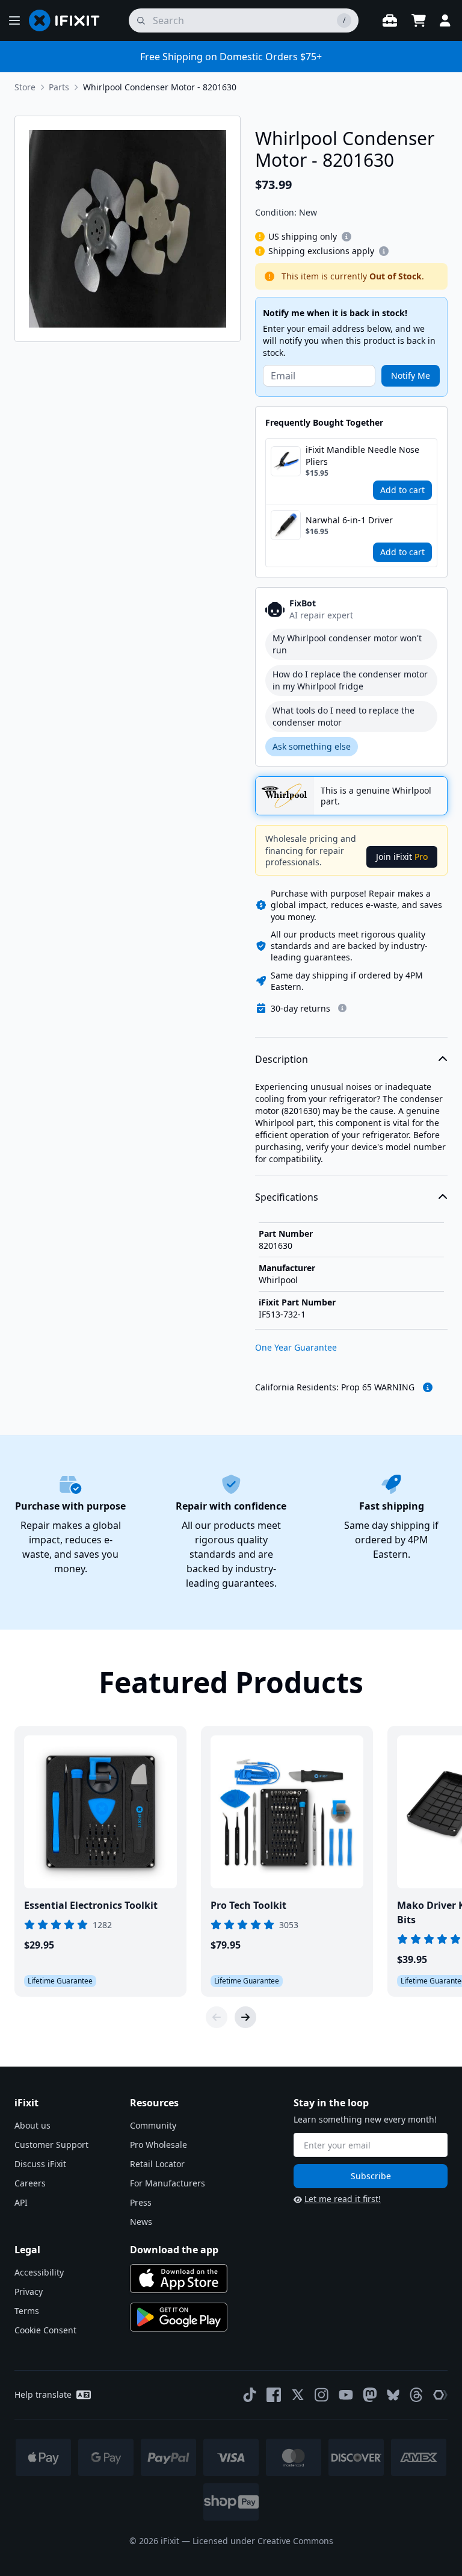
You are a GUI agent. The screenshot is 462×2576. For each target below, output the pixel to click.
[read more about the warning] (428, 1387)
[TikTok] (250, 2395)
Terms (27, 2311)
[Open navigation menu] (14, 20)
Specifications (287, 1197)
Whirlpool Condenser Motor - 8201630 (160, 87)
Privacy (29, 2291)
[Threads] (416, 2395)
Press (141, 2202)
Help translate (43, 2394)
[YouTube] (346, 2395)
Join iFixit (402, 857)
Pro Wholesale (159, 2145)
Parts (59, 87)
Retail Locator (157, 2164)
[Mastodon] (370, 2395)
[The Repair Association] (440, 2395)
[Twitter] (298, 2395)
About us (32, 2125)
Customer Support (51, 2145)
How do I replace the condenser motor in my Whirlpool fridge (350, 680)
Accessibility (39, 2272)
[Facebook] (274, 2395)
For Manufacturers (168, 2183)
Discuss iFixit (40, 2164)
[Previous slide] (217, 2017)
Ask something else (312, 746)
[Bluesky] (393, 2395)
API (21, 2202)
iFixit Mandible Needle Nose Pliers (362, 456)
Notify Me (411, 375)
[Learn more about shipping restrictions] (346, 237)
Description (282, 1059)
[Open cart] (419, 20)
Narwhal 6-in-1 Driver (349, 520)
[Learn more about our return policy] (342, 1008)
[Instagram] (322, 2395)
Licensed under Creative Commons (263, 2541)
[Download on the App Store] (179, 2279)
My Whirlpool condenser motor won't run (347, 644)
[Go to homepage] (69, 20)
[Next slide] (245, 2017)
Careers (30, 2183)
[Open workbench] (390, 20)
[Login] (445, 20)
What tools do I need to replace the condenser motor (343, 716)
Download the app (174, 2250)
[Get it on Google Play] (179, 2317)
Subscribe (371, 2176)
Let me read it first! (343, 2199)
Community (153, 2125)
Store (25, 87)
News (141, 2222)
